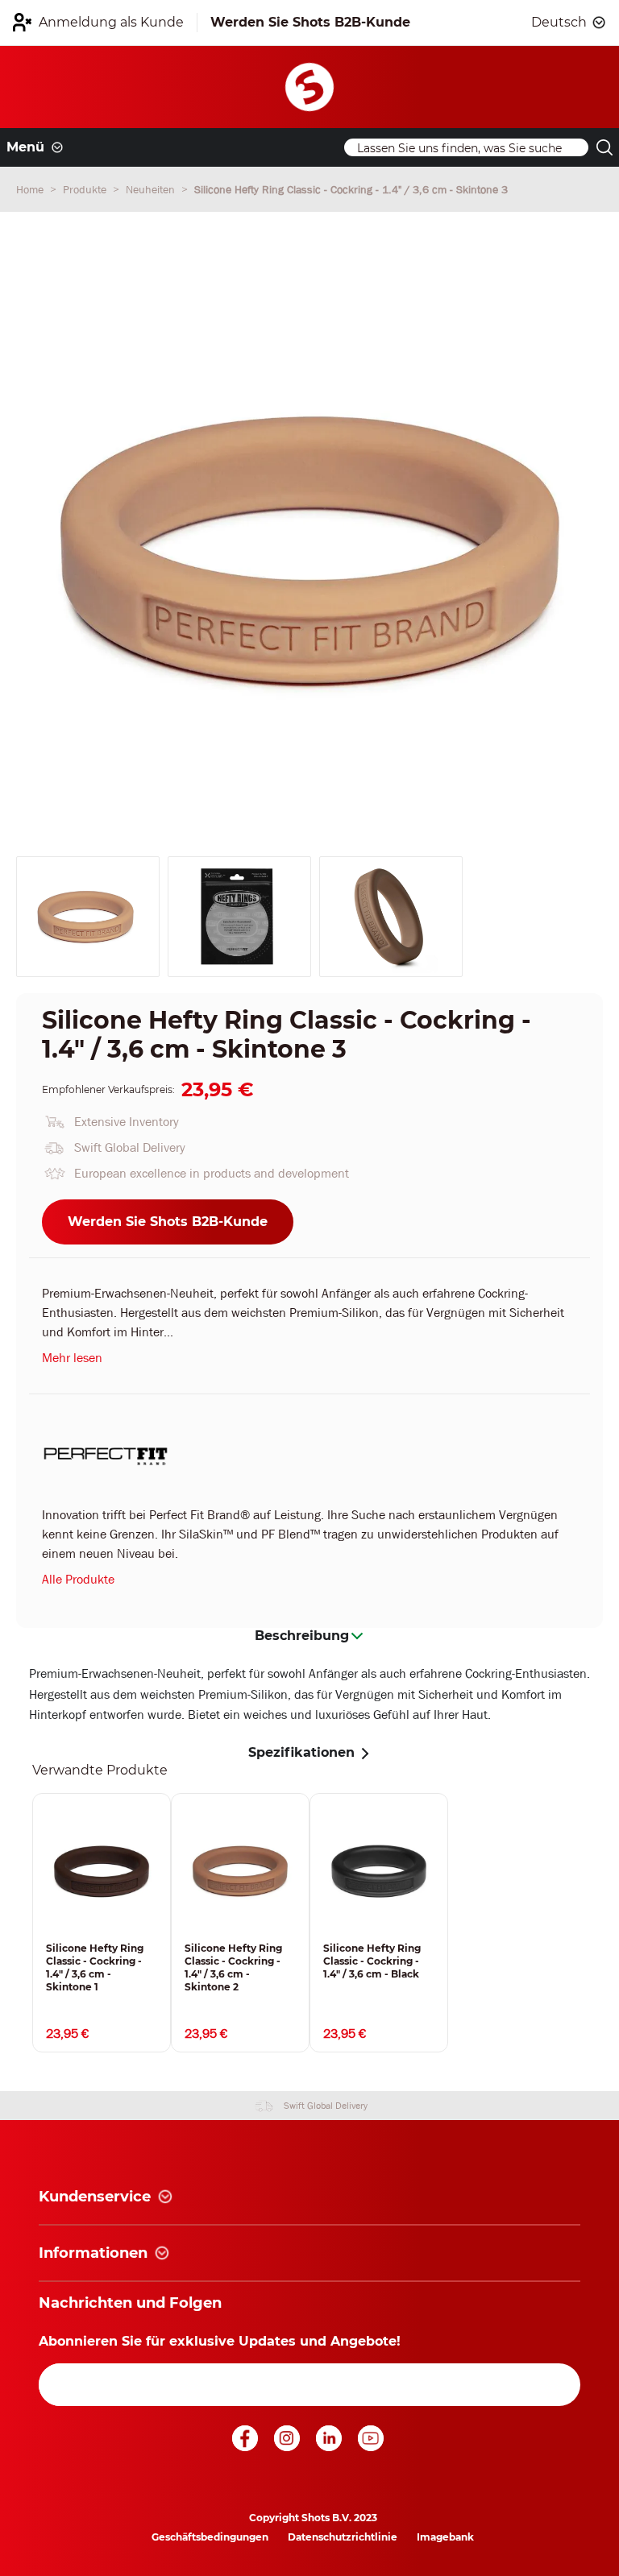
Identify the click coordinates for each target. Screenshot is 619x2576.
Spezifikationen (301, 1752)
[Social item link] (247, 2447)
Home (31, 189)
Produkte (86, 189)
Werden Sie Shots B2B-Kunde (168, 1222)
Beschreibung (302, 1636)
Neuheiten (152, 189)
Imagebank (445, 2537)
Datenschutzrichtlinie (343, 2537)
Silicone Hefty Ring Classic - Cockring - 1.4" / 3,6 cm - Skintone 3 (351, 189)
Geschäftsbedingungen (210, 2537)
